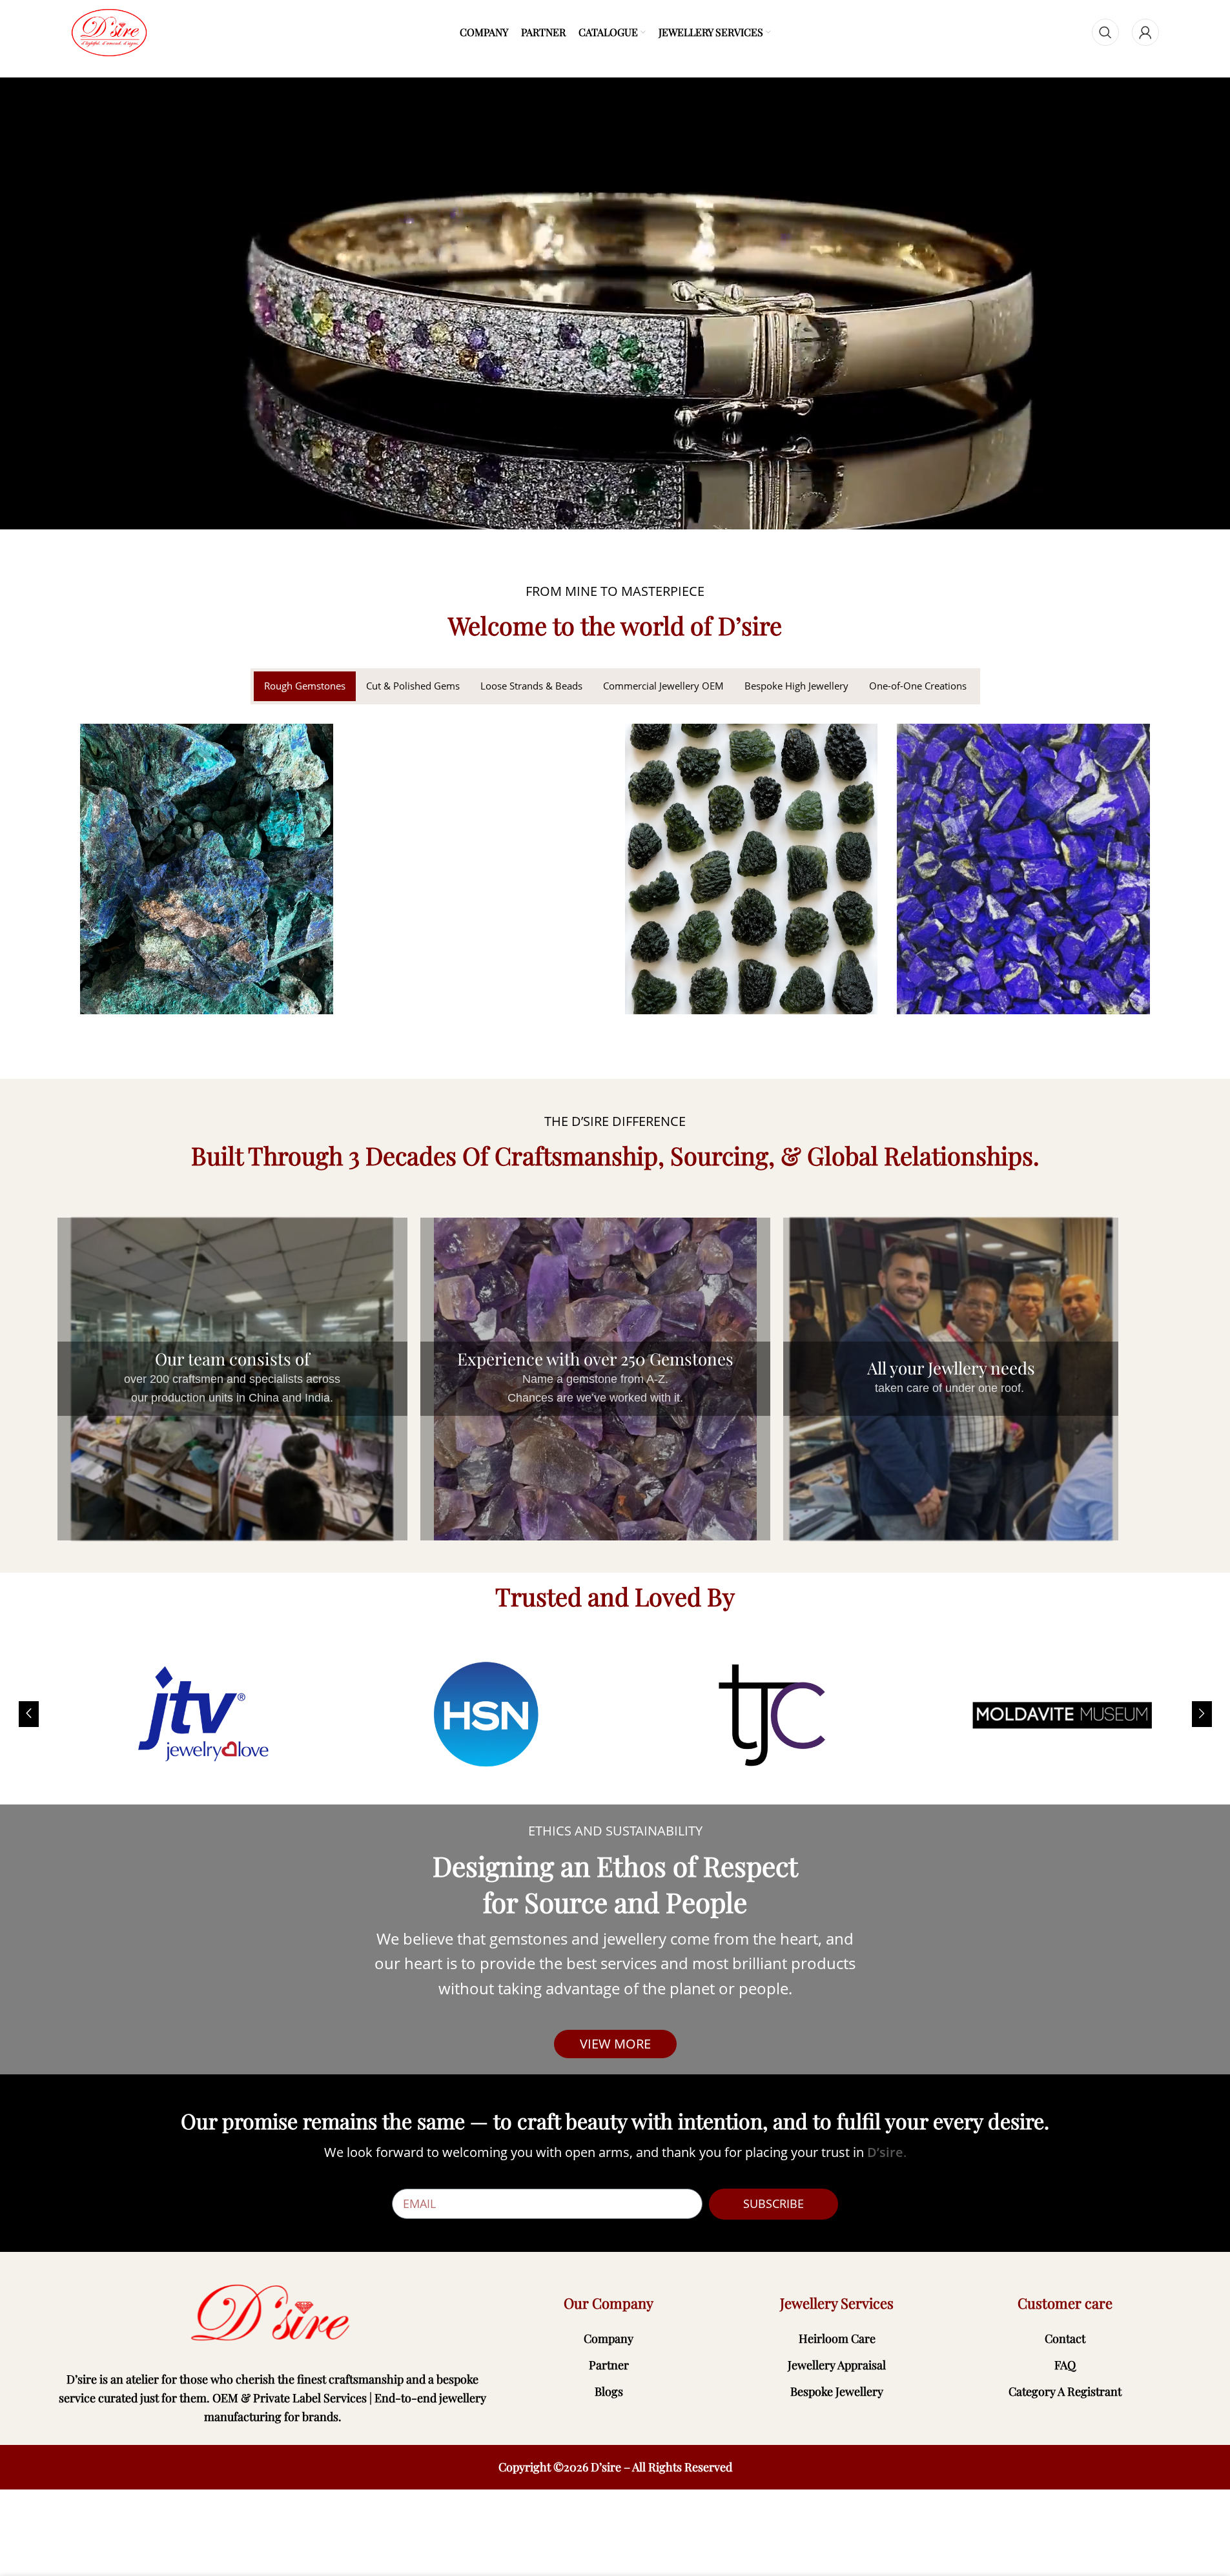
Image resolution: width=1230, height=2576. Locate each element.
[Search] (1105, 32)
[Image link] (273, 2313)
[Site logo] (109, 32)
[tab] (305, 686)
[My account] (1145, 32)
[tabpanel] (615, 879)
